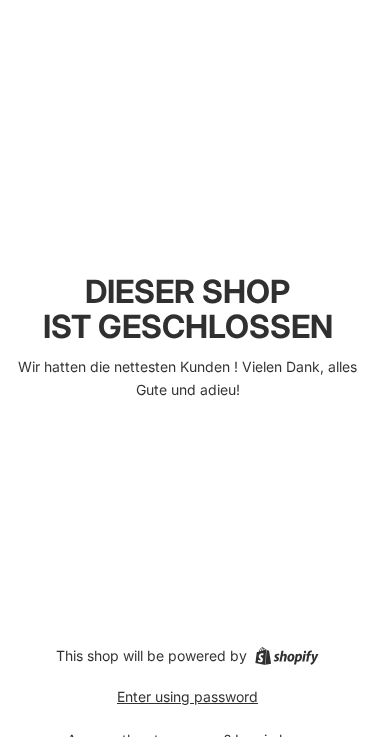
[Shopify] (286, 656)
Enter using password (187, 696)
